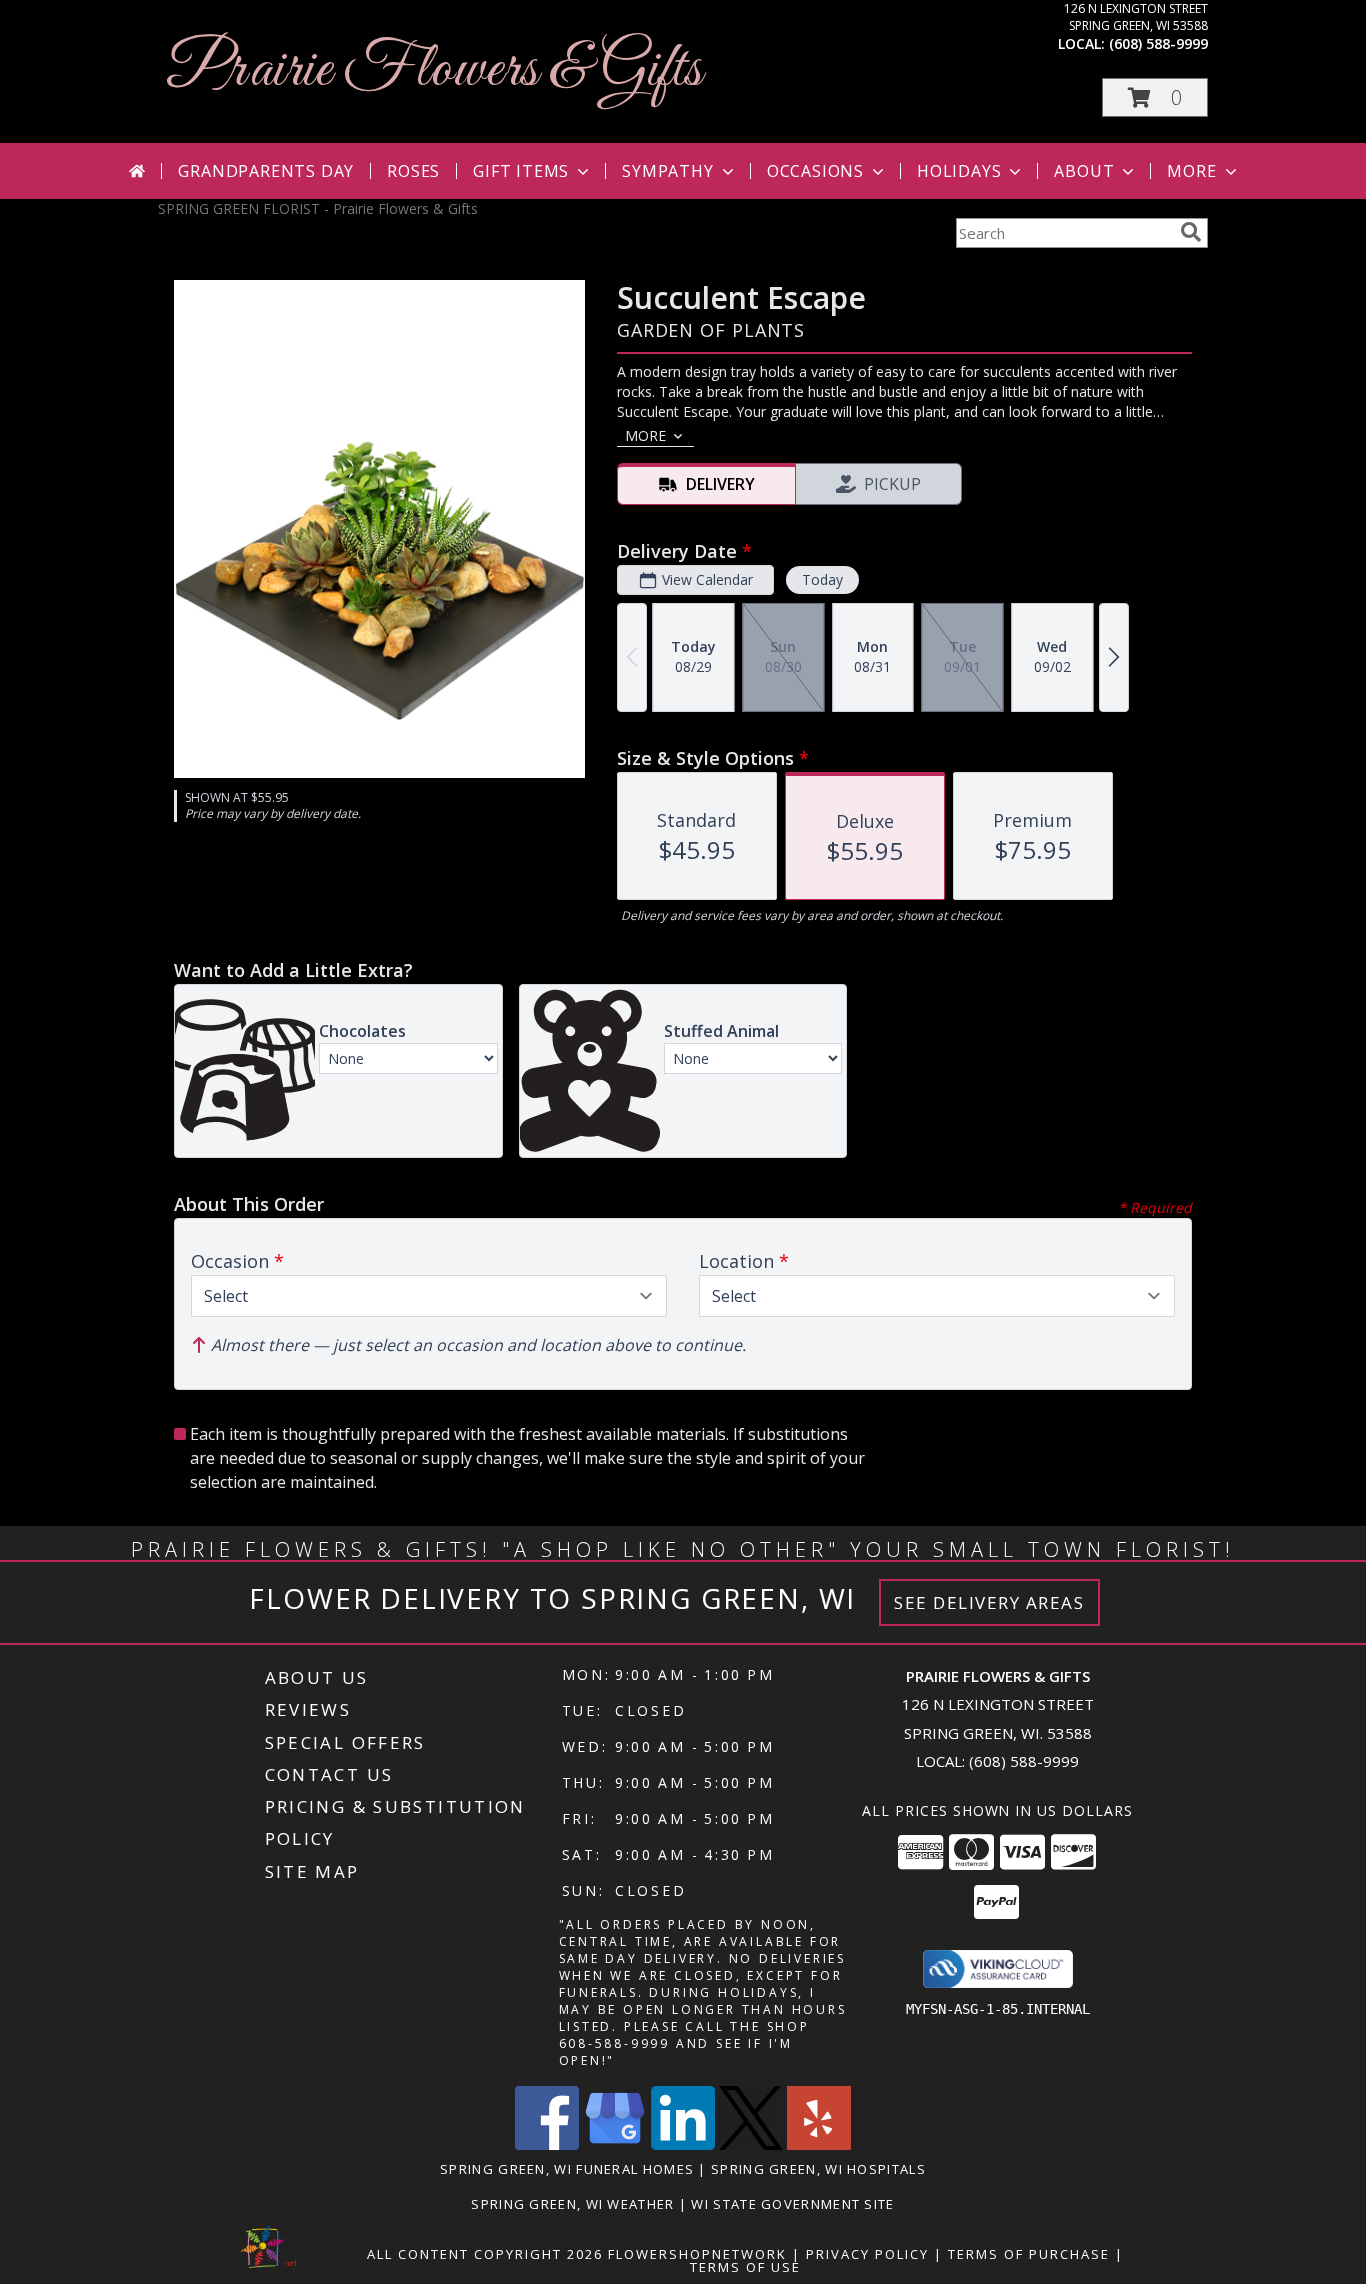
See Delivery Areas (989, 1602)
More (1191, 171)
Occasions (815, 171)
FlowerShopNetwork (697, 2254)
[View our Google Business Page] (615, 2144)
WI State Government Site (792, 2204)
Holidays (959, 171)
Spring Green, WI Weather (572, 2204)
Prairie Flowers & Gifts (435, 70)
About (1084, 171)
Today (822, 579)
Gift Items (521, 171)
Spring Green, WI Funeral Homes (567, 2169)
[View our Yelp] (819, 2144)
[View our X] (751, 2144)
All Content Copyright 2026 (485, 2254)
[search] (1191, 232)
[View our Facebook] (547, 2144)
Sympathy (667, 171)
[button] (1155, 97)
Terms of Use (745, 2267)
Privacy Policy (867, 2254)
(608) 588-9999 (1158, 43)
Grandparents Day (266, 171)
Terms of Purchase (1029, 2254)
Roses (413, 171)
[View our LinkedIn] (683, 2144)
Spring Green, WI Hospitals (818, 2169)
